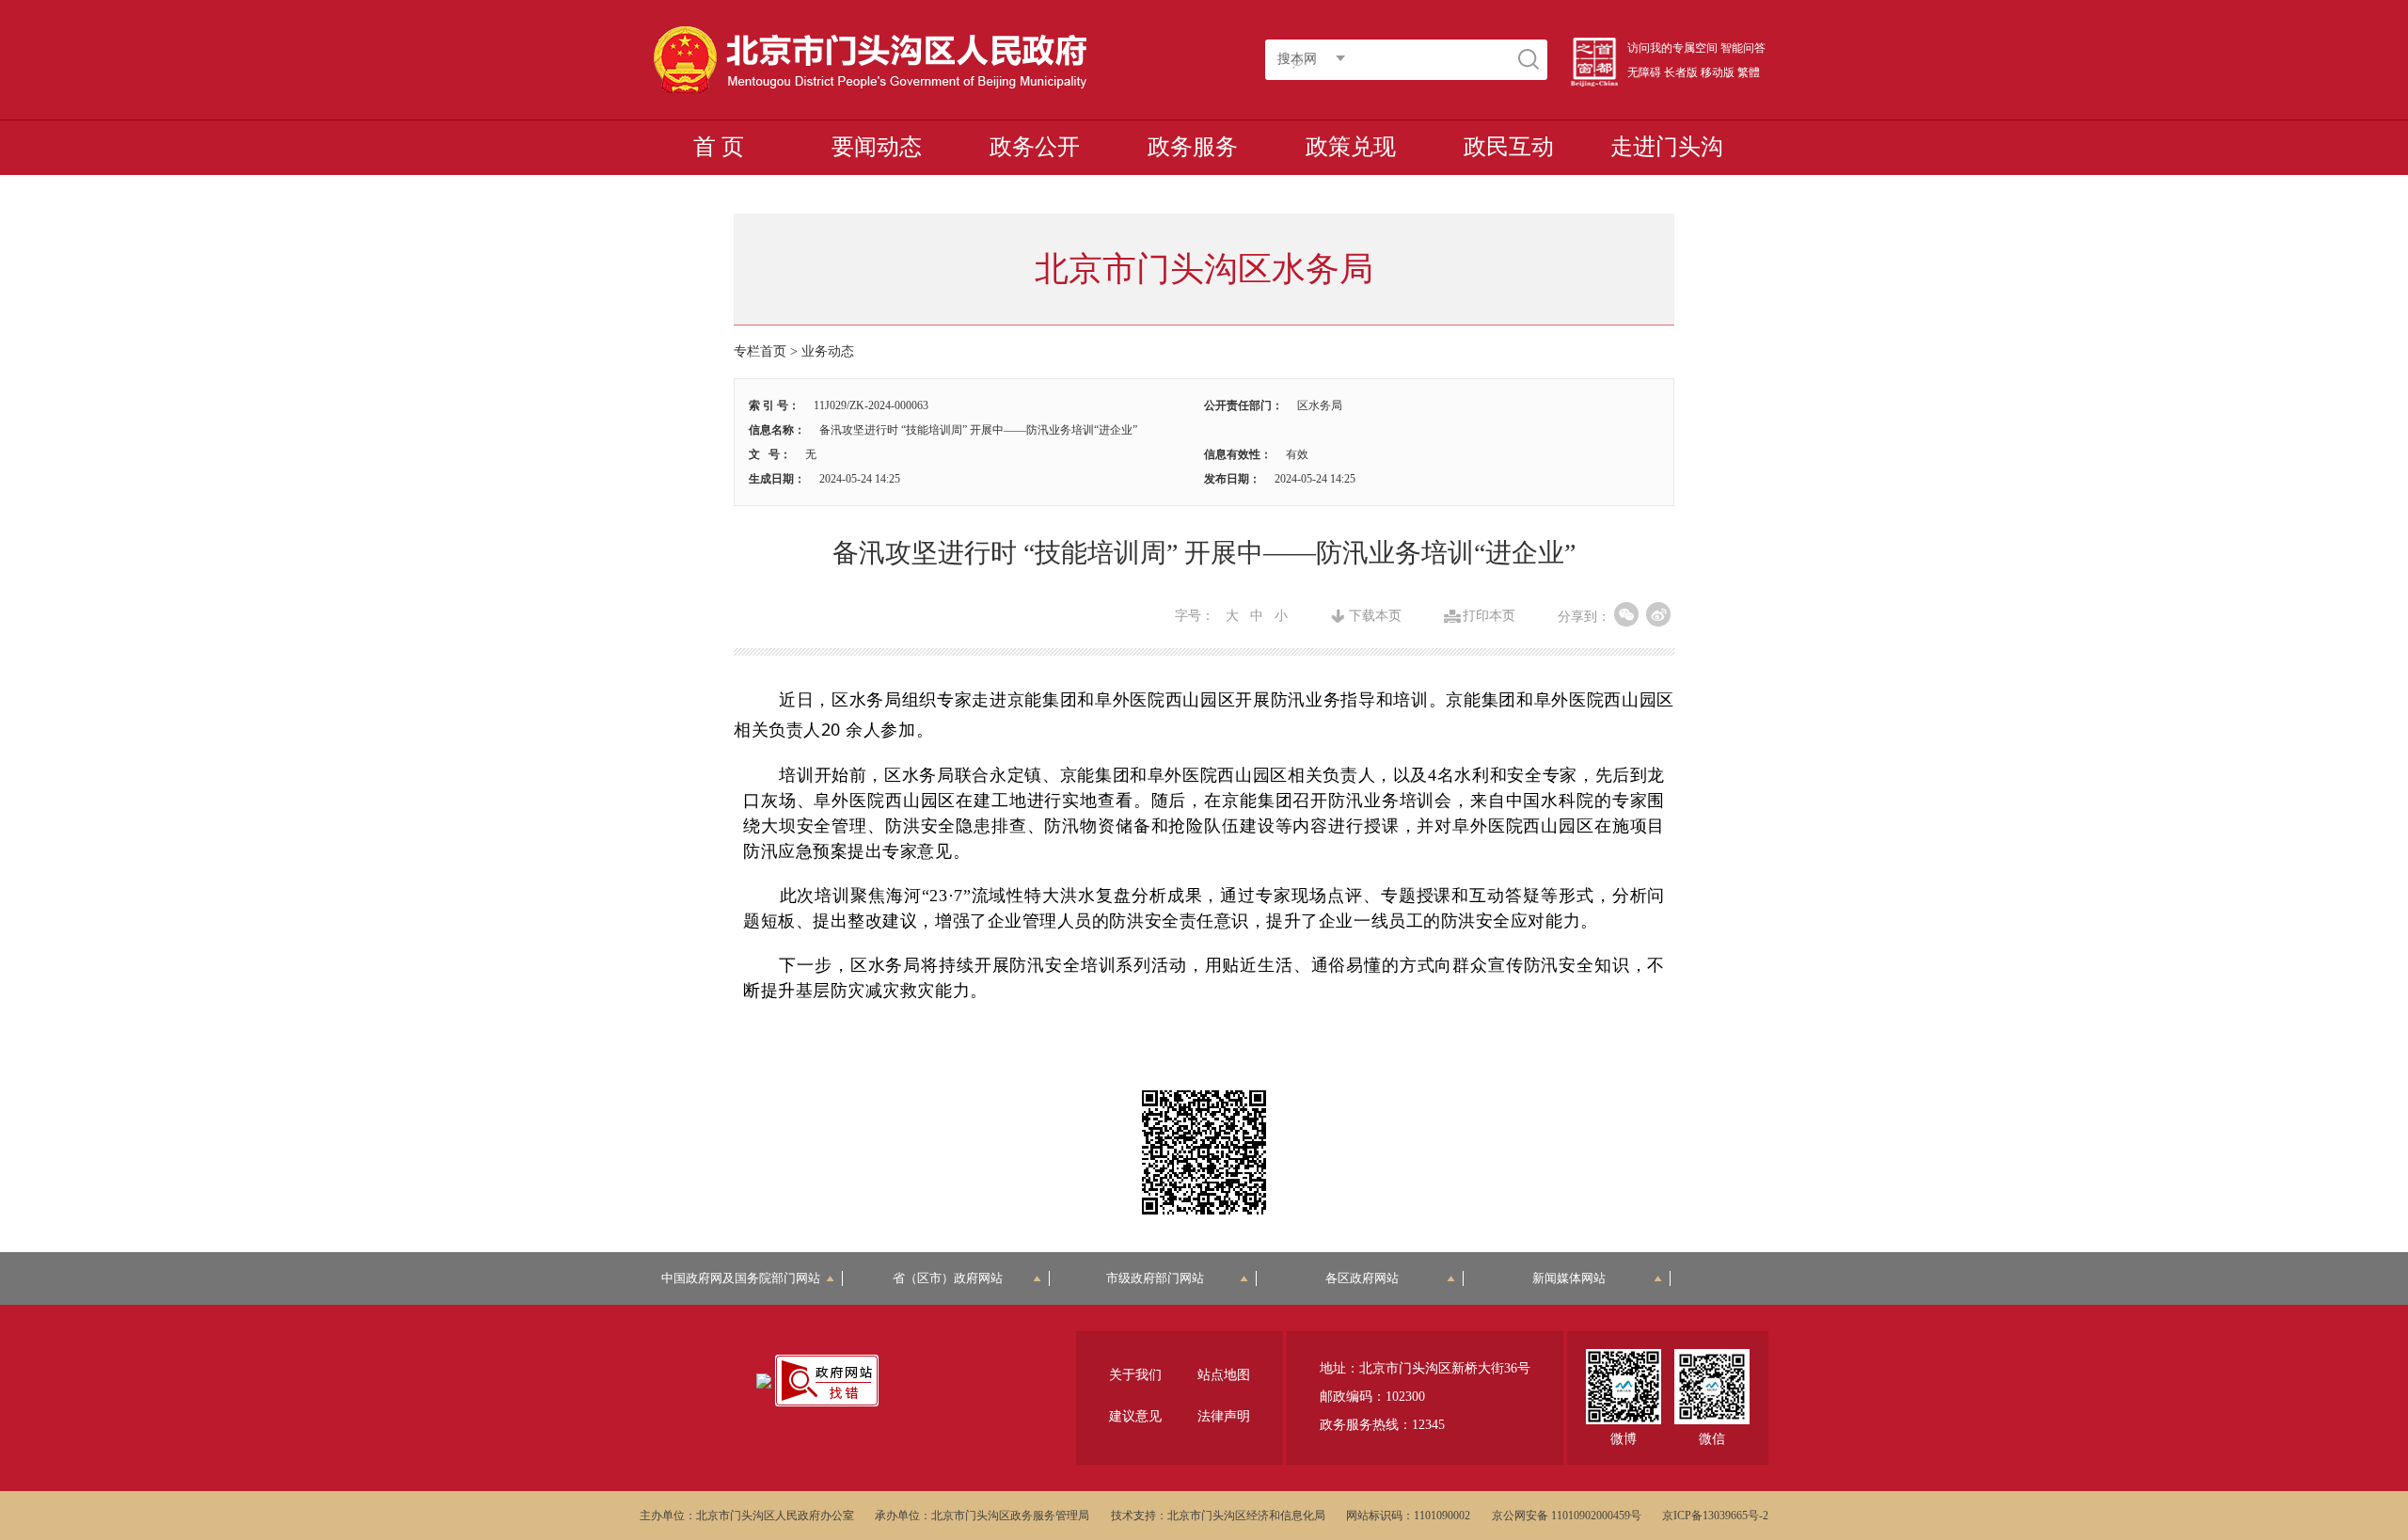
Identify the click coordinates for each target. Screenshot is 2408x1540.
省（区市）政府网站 (948, 1278)
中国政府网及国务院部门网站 (747, 1278)
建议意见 (1135, 1416)
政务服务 (1193, 147)
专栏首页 (760, 351)
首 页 (719, 147)
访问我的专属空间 (1672, 48)
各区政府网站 (1362, 1278)
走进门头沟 (1667, 147)
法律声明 (1224, 1416)
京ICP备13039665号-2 (1715, 1516)
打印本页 (1489, 616)
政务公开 (1035, 147)
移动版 (1718, 72)
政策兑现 (1351, 147)
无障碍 (1644, 72)
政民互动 (1509, 147)
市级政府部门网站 (1155, 1278)
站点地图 (1224, 1375)
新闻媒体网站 (1569, 1278)
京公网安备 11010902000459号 (1567, 1516)
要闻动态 (877, 147)
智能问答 (1743, 48)
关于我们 (1135, 1375)
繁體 (1749, 72)
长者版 (1681, 72)
